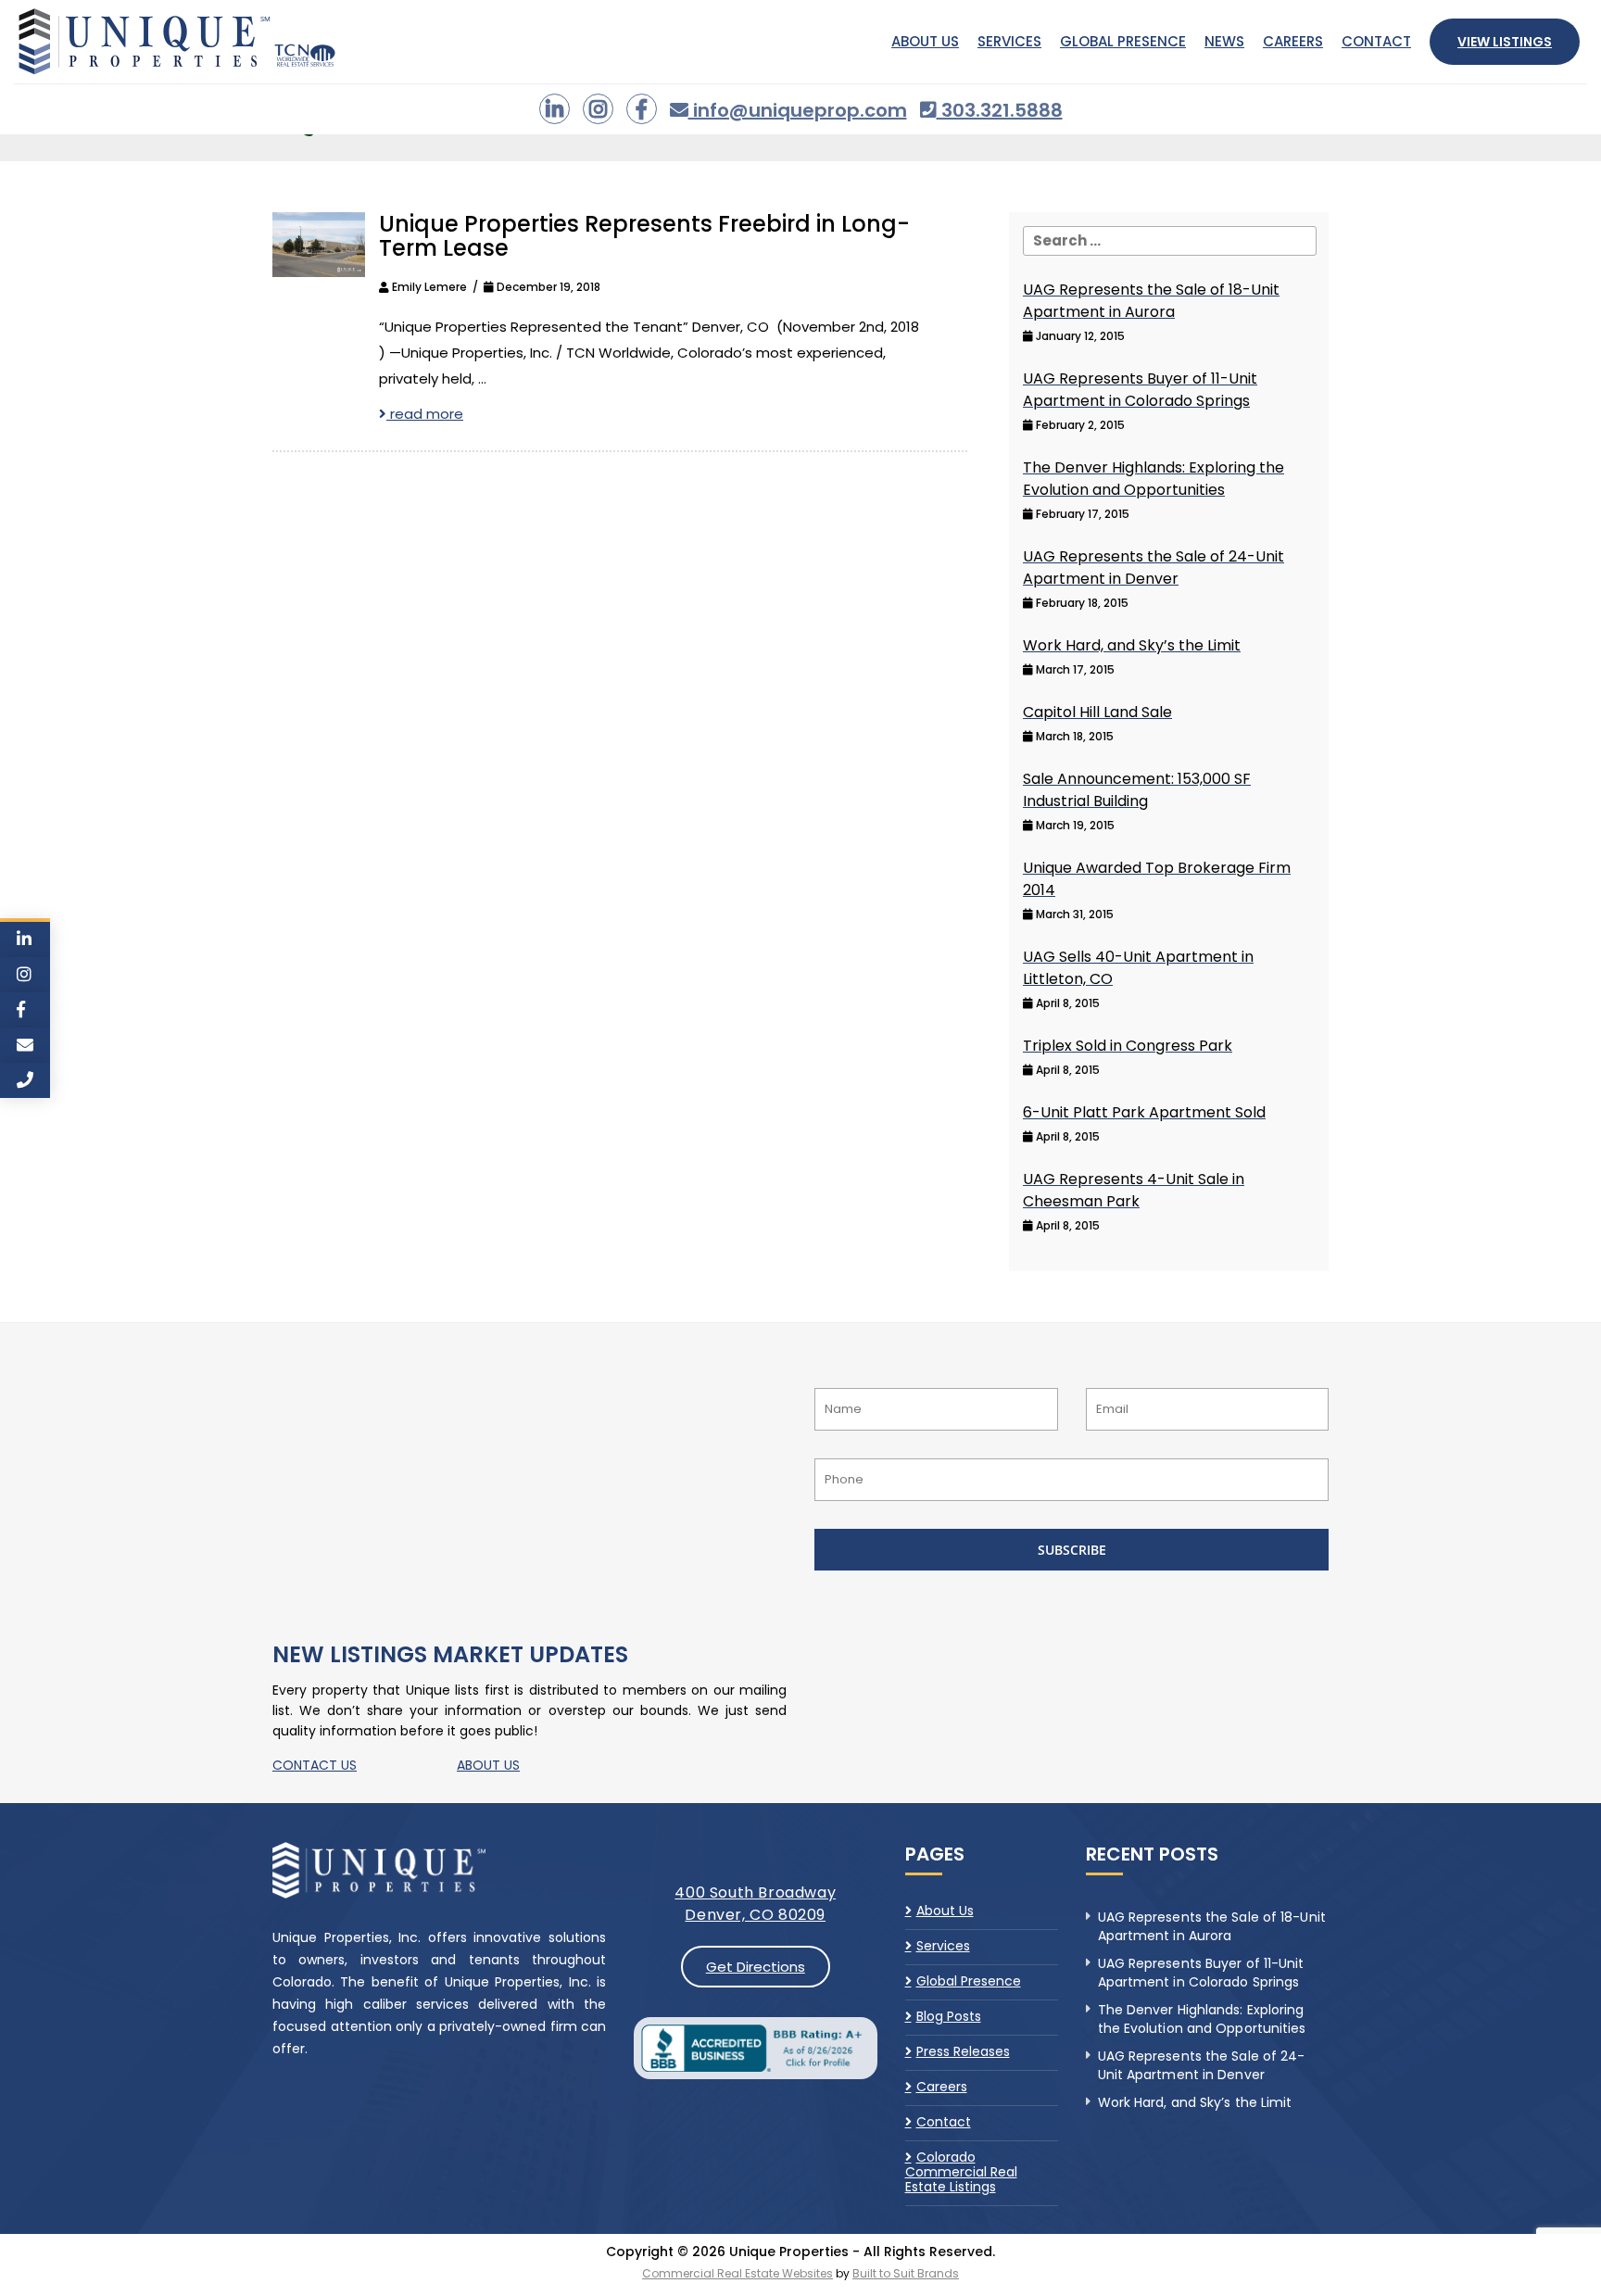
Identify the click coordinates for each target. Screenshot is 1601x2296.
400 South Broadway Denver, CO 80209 (755, 1904)
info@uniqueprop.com (798, 110)
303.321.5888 (1000, 110)
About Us (925, 41)
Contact (1376, 41)
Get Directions (756, 1967)
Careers (1293, 41)
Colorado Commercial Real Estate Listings (961, 2172)
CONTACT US (315, 1765)
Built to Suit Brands (906, 2273)
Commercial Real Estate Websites (737, 2273)
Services (1009, 41)
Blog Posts (949, 2016)
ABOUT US (488, 1765)
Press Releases (963, 2051)
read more (425, 414)
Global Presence (1123, 41)
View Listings (1505, 42)
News (1224, 41)
